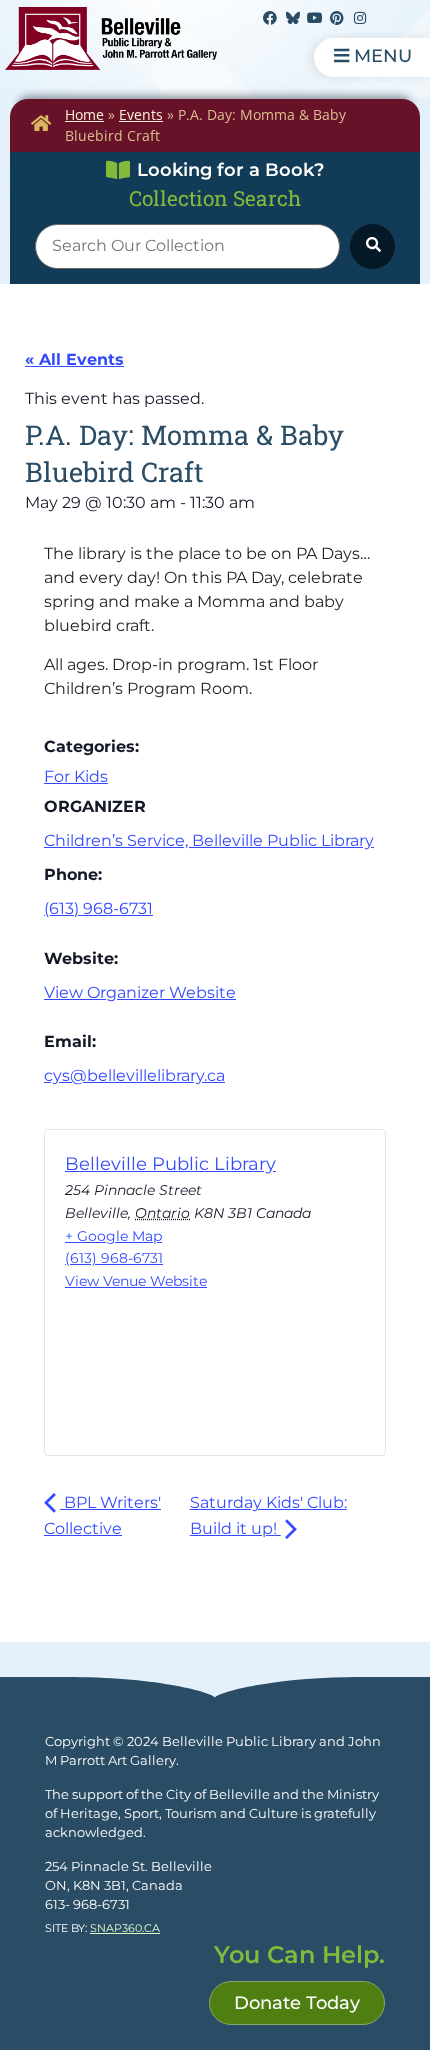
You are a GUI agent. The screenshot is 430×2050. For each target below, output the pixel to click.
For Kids (76, 776)
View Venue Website (136, 1281)
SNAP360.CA (125, 1928)
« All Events (74, 359)
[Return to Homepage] (41, 123)
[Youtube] (315, 18)
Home (84, 114)
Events (141, 114)
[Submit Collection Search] (372, 246)
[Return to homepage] (111, 38)
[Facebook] (270, 18)
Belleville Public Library (170, 1164)
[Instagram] (360, 18)
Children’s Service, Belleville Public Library (209, 840)
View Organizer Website (140, 992)
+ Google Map (113, 1236)
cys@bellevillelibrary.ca (134, 1075)
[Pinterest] (337, 18)
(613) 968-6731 (98, 908)
